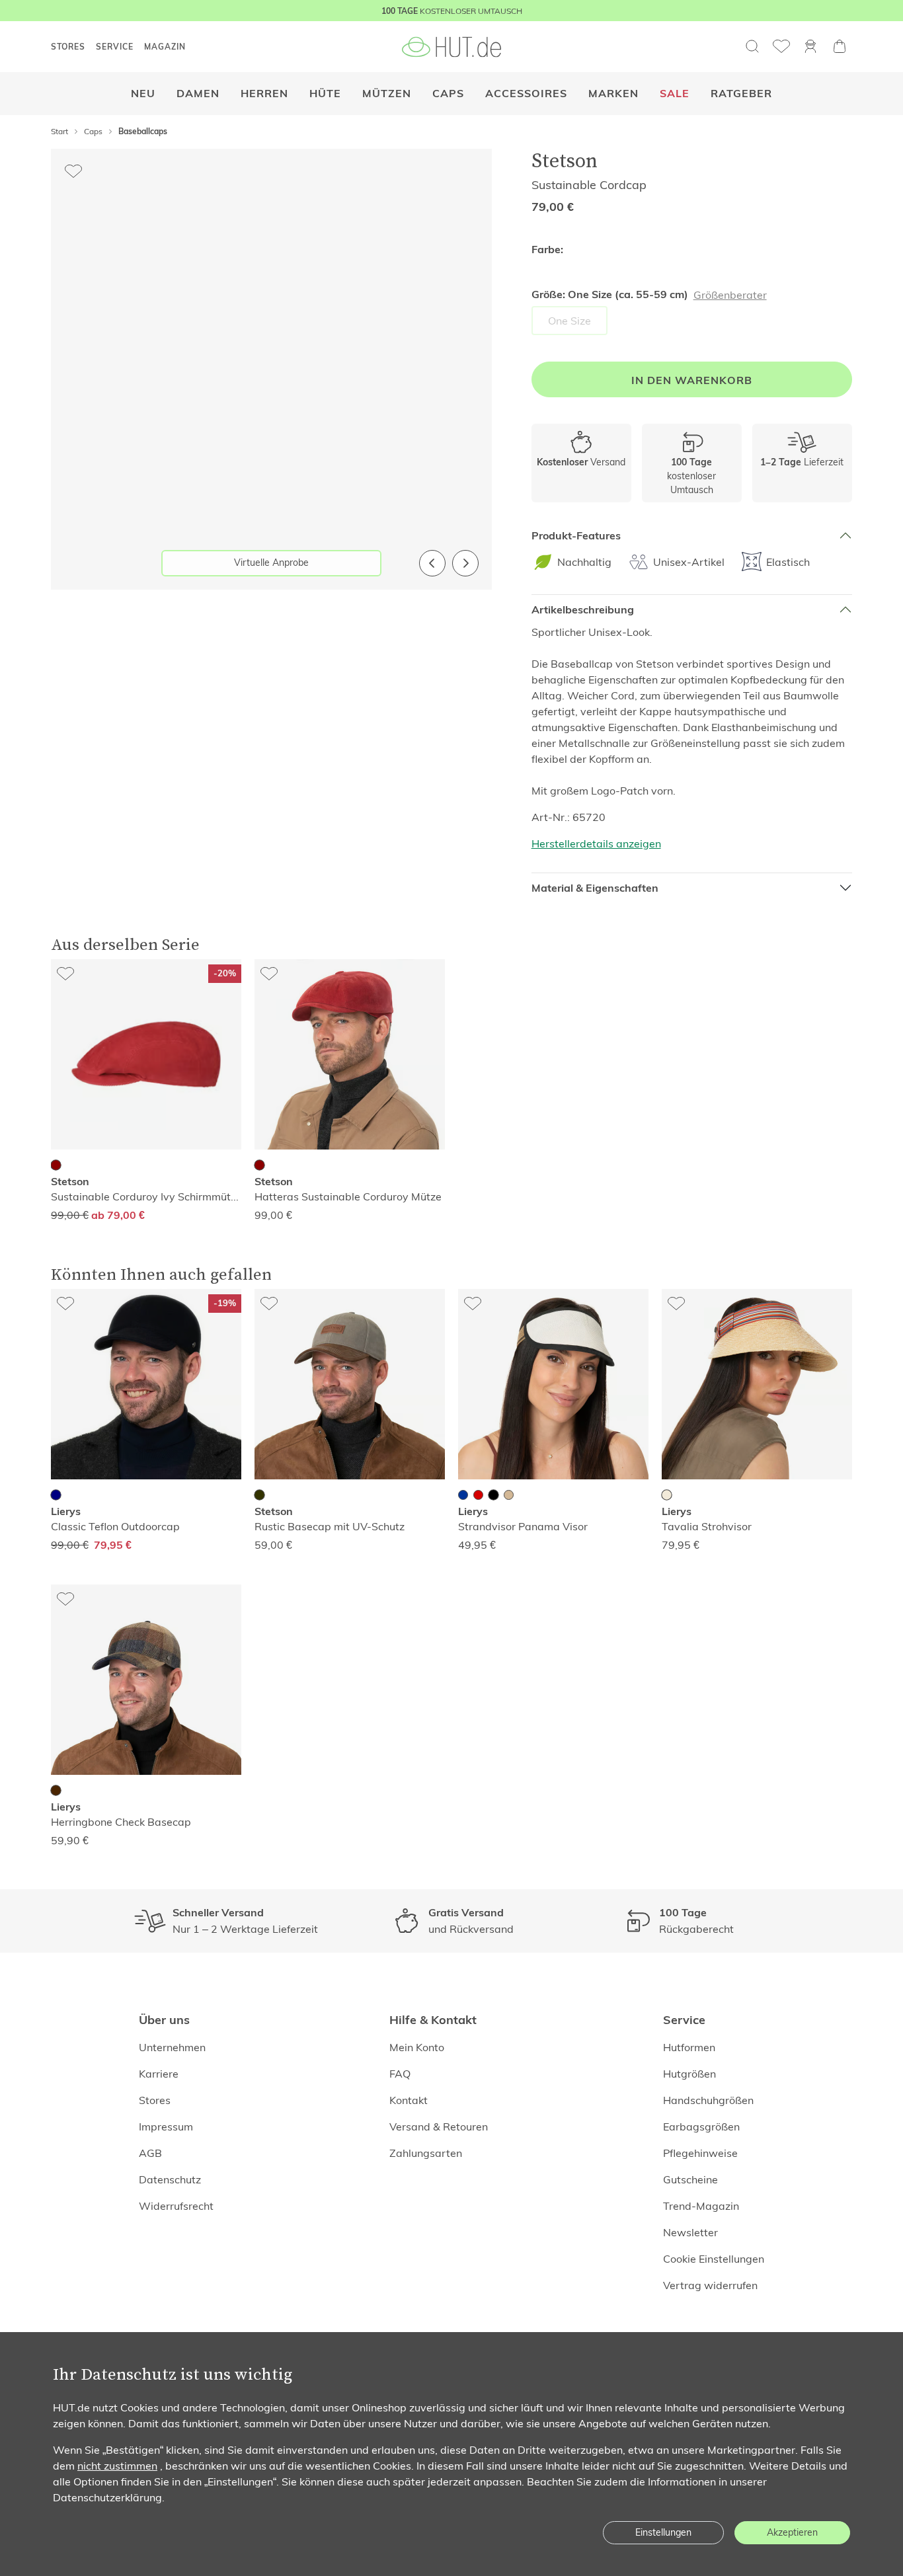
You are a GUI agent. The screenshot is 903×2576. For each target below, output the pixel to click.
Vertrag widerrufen (710, 2285)
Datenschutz (170, 2179)
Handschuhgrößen (708, 2100)
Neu (143, 94)
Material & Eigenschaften (595, 888)
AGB (150, 2153)
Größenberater (730, 295)
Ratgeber (741, 94)
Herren (264, 94)
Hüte (325, 94)
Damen (198, 94)
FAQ (400, 2074)
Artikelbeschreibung (583, 610)
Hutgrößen (689, 2074)
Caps (448, 94)
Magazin (165, 47)
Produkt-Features (576, 536)
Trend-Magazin (701, 2206)
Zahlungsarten (426, 2153)
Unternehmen (172, 2047)
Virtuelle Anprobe (271, 563)
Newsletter (690, 2232)
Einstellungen (663, 2532)
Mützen (387, 94)
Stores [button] (68, 47)
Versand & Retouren (439, 2127)
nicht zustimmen (117, 2466)
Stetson (565, 160)
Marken (613, 94)
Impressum (166, 2127)
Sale (675, 94)
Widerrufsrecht (176, 2206)
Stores (155, 2100)
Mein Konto (417, 2047)
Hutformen (689, 2047)
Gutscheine (690, 2179)
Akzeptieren (792, 2532)
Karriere (159, 2074)
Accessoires (526, 94)
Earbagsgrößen (701, 2127)
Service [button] (115, 47)
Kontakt (409, 2100)
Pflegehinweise (700, 2153)
